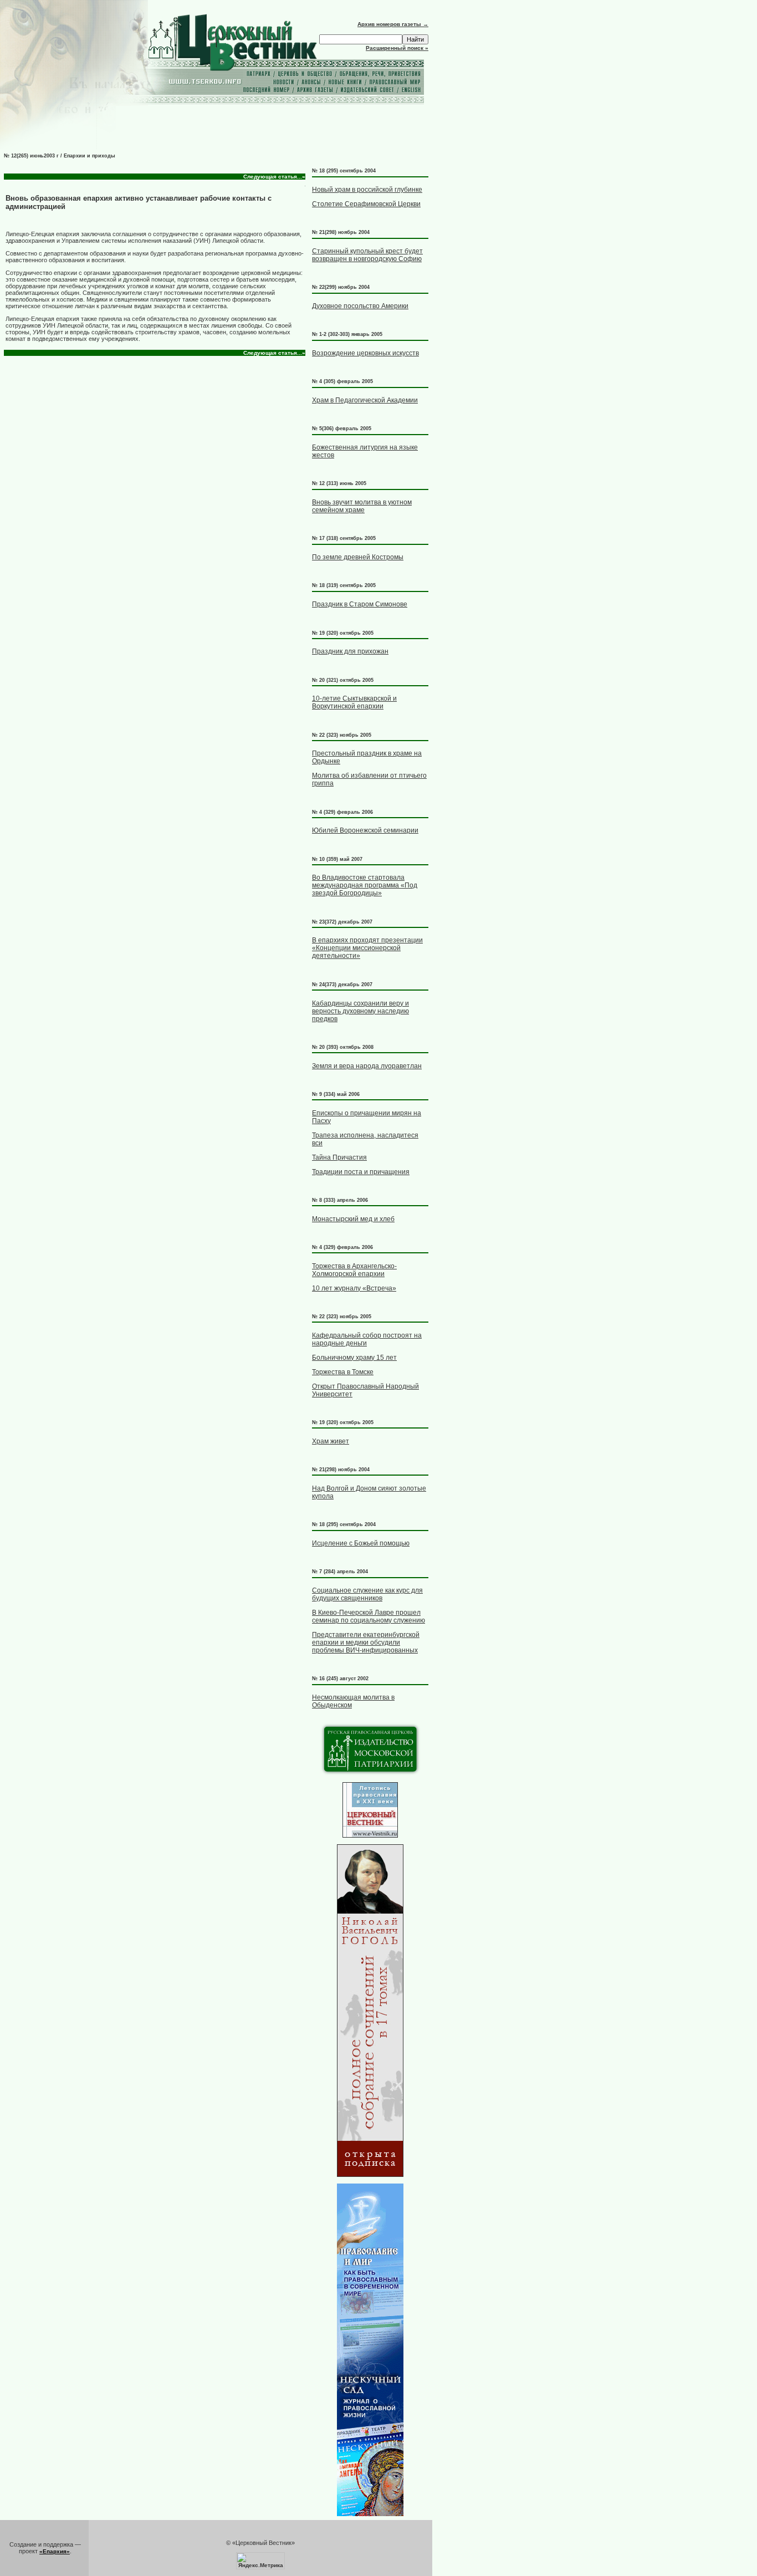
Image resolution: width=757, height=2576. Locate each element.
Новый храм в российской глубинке (367, 190)
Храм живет (331, 1441)
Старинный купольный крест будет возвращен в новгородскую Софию (367, 255)
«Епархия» (55, 2551)
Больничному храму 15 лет (354, 1358)
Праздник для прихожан (350, 651)
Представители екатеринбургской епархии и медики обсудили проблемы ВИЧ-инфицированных (366, 1642)
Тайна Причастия (339, 1157)
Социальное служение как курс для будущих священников (367, 1594)
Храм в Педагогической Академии (365, 400)
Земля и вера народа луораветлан (367, 1066)
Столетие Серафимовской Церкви (366, 204)
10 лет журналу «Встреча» (354, 1288)
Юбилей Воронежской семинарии (365, 830)
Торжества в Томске (343, 1372)
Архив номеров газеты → (393, 24)
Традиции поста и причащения (361, 1172)
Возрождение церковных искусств (365, 353)
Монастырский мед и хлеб (353, 1219)
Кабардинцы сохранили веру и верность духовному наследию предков (360, 1011)
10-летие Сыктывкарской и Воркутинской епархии (354, 702)
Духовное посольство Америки (360, 306)
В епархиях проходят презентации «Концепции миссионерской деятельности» (367, 948)
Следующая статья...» (274, 177)
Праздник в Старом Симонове (360, 604)
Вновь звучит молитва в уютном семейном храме (362, 506)
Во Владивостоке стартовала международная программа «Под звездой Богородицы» (365, 885)
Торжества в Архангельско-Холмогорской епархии (354, 1270)
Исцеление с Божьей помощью (361, 1543)
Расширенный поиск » (397, 48)
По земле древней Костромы (358, 557)
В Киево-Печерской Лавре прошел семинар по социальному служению (369, 1616)
